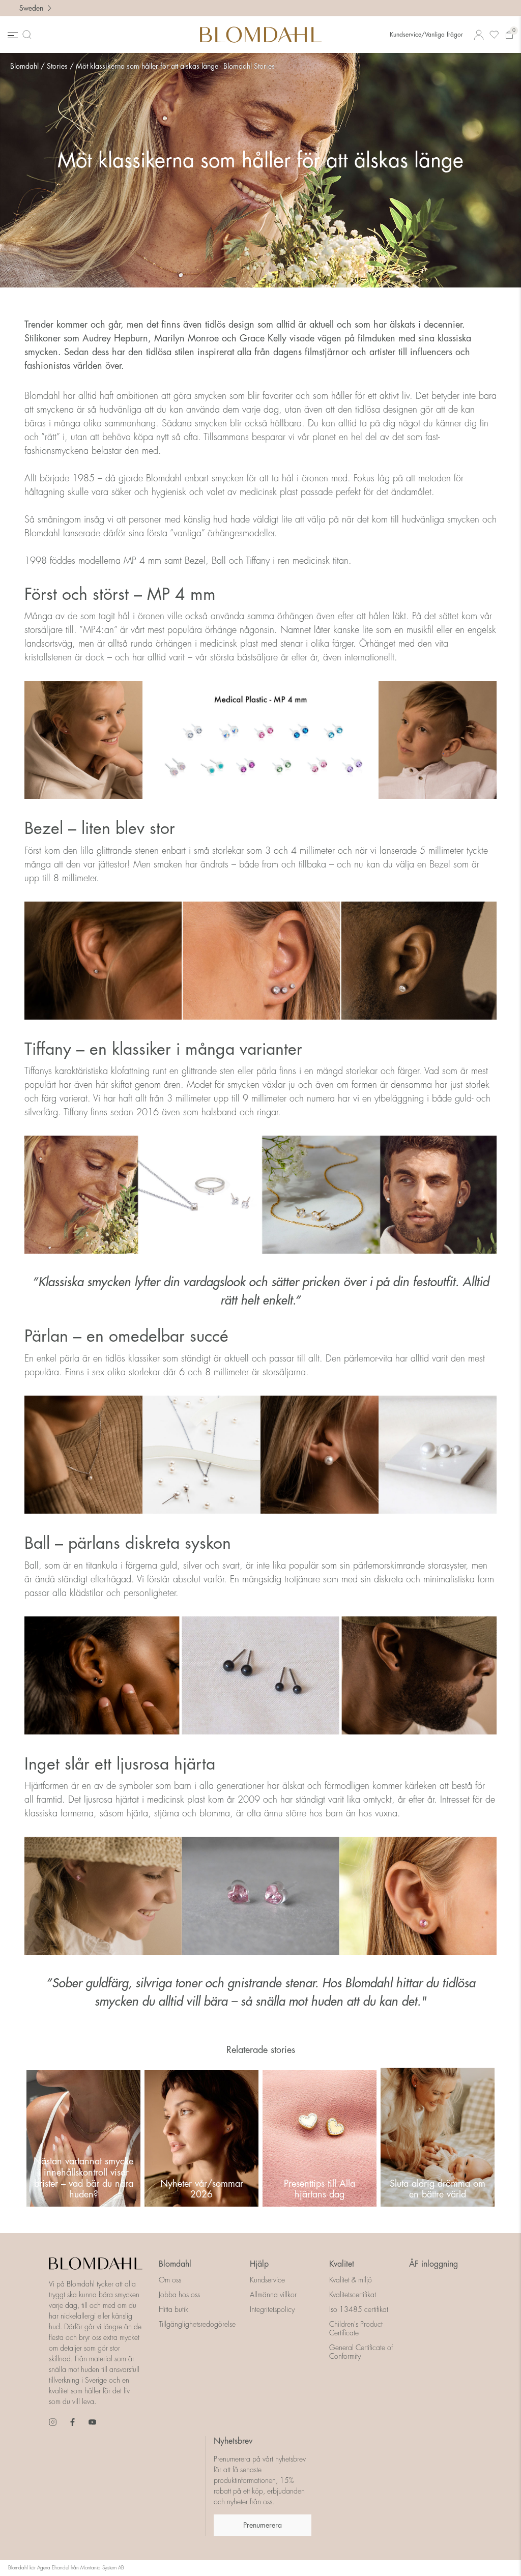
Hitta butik (173, 2309)
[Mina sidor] (479, 35)
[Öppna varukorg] (509, 35)
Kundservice (267, 2280)
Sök (29, 35)
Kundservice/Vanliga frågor (426, 35)
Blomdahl (24, 66)
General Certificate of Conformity (361, 2352)
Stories (57, 66)
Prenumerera (263, 2525)
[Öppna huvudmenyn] (12, 35)
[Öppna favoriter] (494, 35)
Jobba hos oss (179, 2295)
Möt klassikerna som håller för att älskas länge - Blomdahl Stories (175, 66)
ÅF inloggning (433, 2264)
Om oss (170, 2280)
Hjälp (259, 2264)
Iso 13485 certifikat (359, 2309)
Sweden (31, 8)
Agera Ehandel (53, 2568)
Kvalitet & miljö (351, 2280)
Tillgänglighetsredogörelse (197, 2324)
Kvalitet (342, 2264)
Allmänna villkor (273, 2295)
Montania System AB (102, 2568)
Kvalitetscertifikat (353, 2295)
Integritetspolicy (272, 2309)
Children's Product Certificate (356, 2328)
